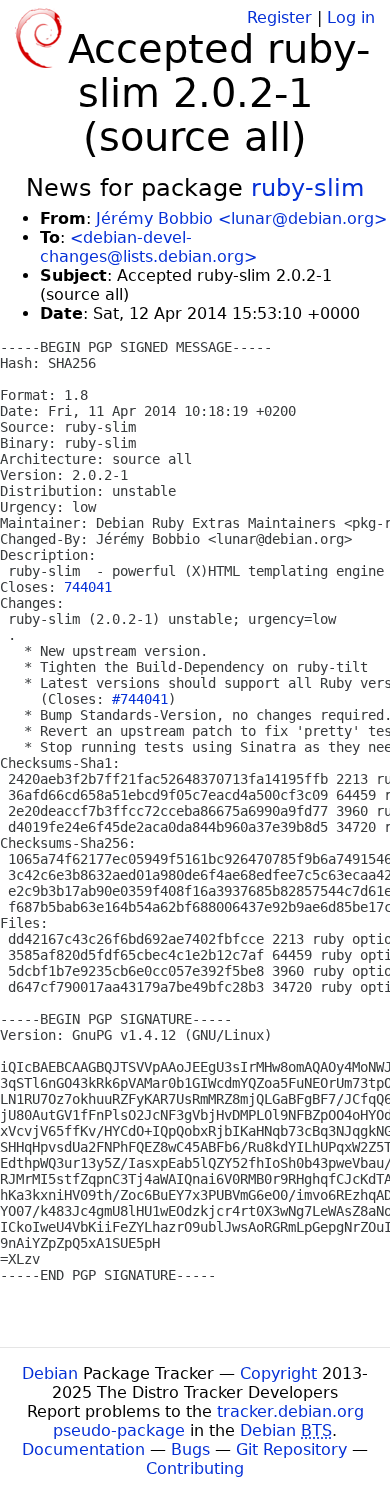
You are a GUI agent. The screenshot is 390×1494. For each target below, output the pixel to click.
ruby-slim (307, 188)
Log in (351, 17)
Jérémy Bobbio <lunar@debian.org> (241, 218)
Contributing (195, 1468)
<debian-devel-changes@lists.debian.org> (148, 247)
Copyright (278, 1373)
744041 (88, 587)
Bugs (190, 1449)
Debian (50, 1373)
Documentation (83, 1449)
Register (279, 17)
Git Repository (291, 1449)
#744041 (140, 699)
